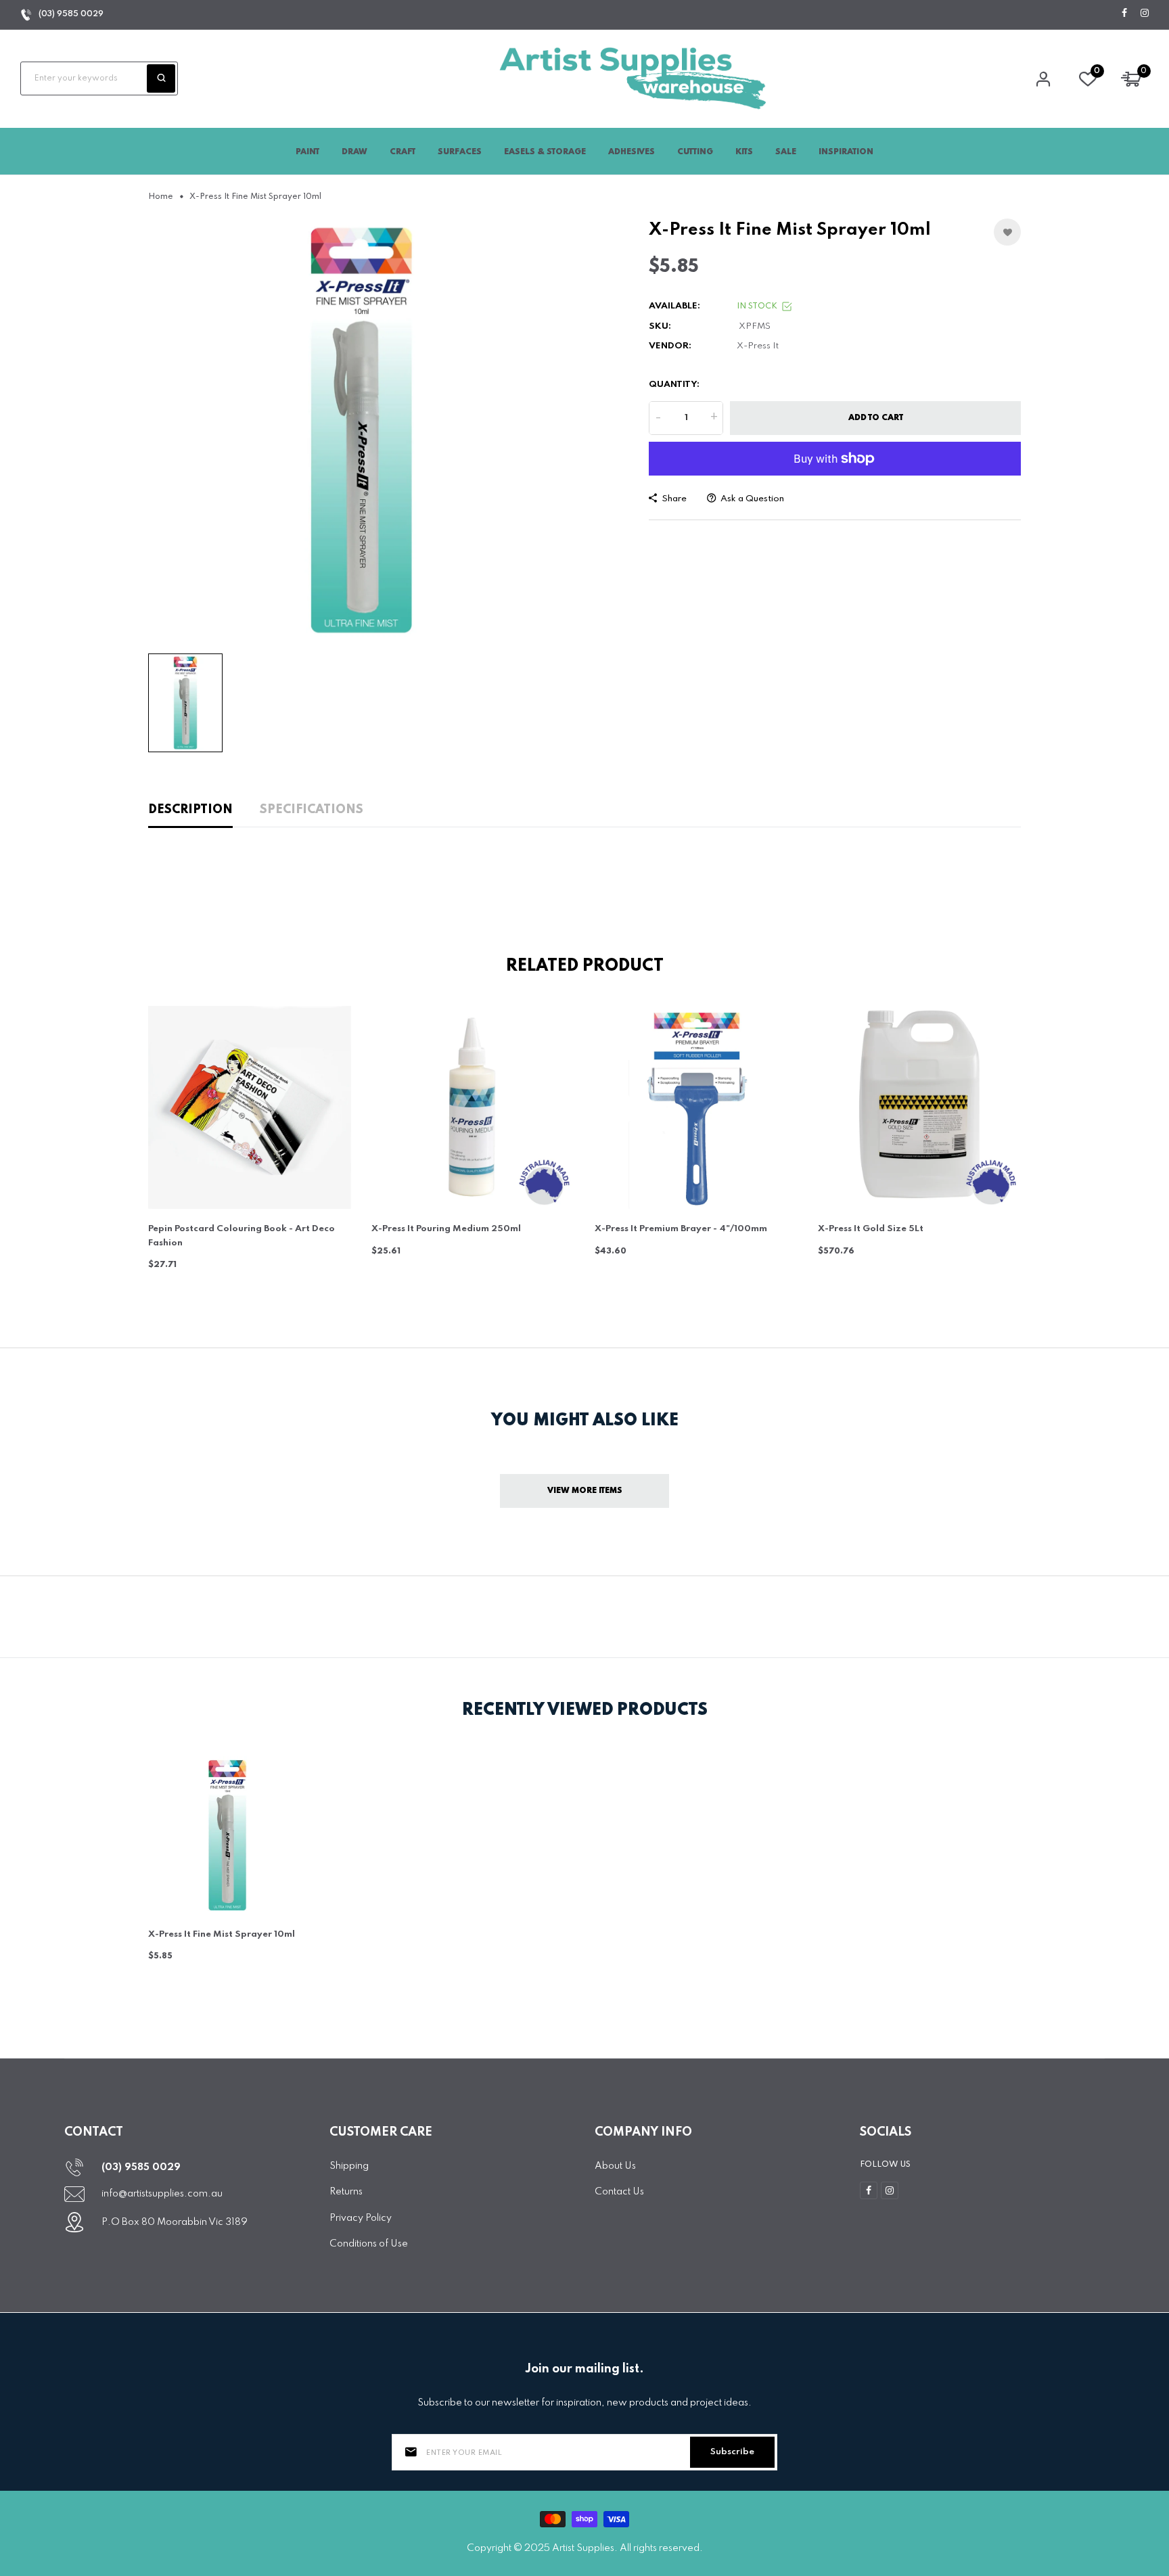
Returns (346, 2192)
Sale (786, 152)
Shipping (349, 2166)
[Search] (161, 78)
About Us (615, 2166)
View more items (585, 1491)
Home (161, 197)
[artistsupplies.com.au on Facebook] (1124, 14)
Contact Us (619, 2192)
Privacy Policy (361, 2218)
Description (190, 810)
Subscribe (732, 2452)
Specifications (312, 810)
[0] (1088, 83)
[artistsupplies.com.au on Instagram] (1145, 14)
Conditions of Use (369, 2244)
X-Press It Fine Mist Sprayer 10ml (222, 1934)
